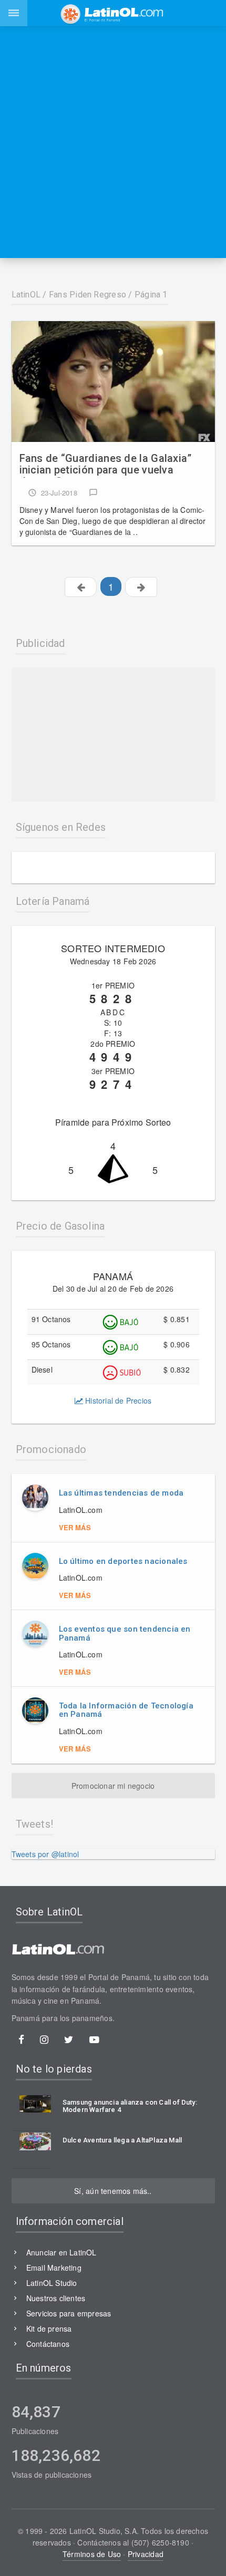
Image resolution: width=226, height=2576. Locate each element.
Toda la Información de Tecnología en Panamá (126, 1710)
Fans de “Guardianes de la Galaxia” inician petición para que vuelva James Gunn (106, 465)
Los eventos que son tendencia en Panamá (125, 1634)
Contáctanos (48, 2344)
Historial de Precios (117, 1400)
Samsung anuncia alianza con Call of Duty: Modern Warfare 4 (130, 2106)
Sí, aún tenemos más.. (113, 2191)
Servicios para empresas (69, 2313)
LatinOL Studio (52, 2283)
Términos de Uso (92, 2554)
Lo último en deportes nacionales (123, 1561)
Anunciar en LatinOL (61, 2252)
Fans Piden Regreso (88, 295)
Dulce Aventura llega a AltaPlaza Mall (122, 2140)
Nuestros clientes (56, 2298)
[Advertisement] (113, 142)
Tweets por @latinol (45, 1854)
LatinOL (26, 295)
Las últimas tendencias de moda (121, 1493)
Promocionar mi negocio (113, 1786)
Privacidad (146, 2554)
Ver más (75, 1527)
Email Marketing (54, 2268)
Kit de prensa (49, 2328)
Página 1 (151, 295)
